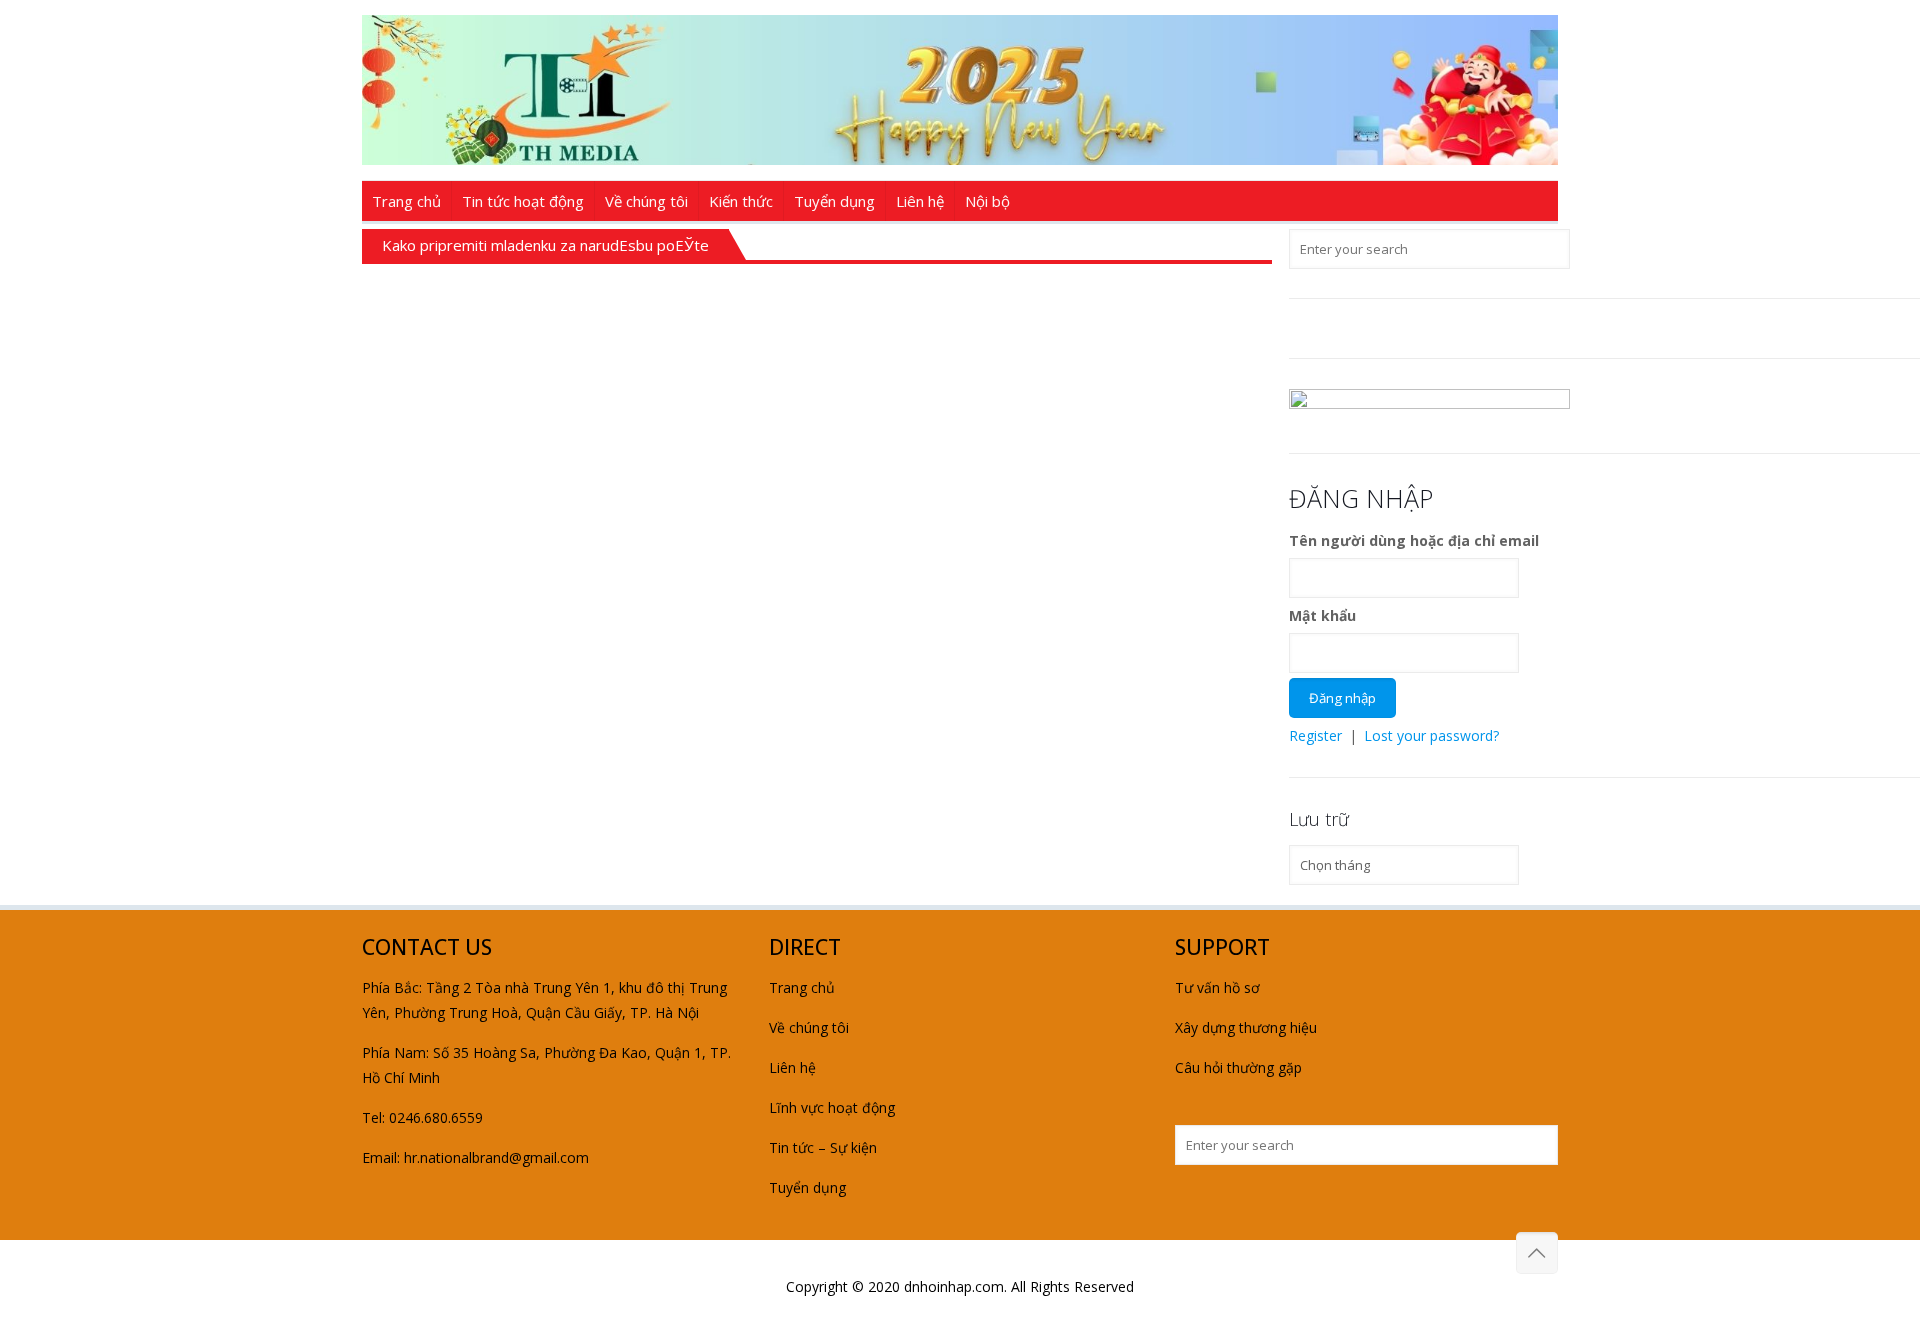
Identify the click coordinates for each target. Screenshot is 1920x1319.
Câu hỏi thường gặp (1238, 1067)
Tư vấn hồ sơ (1217, 987)
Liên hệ (792, 1067)
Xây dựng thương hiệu (1246, 1027)
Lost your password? (1431, 735)
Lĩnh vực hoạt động (832, 1107)
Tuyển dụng (807, 1187)
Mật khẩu (1322, 615)
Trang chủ (802, 987)
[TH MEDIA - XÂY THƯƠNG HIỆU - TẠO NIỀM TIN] (960, 90)
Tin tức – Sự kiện (823, 1147)
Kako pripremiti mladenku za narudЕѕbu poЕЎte (545, 245)
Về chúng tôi (809, 1027)
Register (1315, 735)
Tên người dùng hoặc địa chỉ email (1414, 540)
